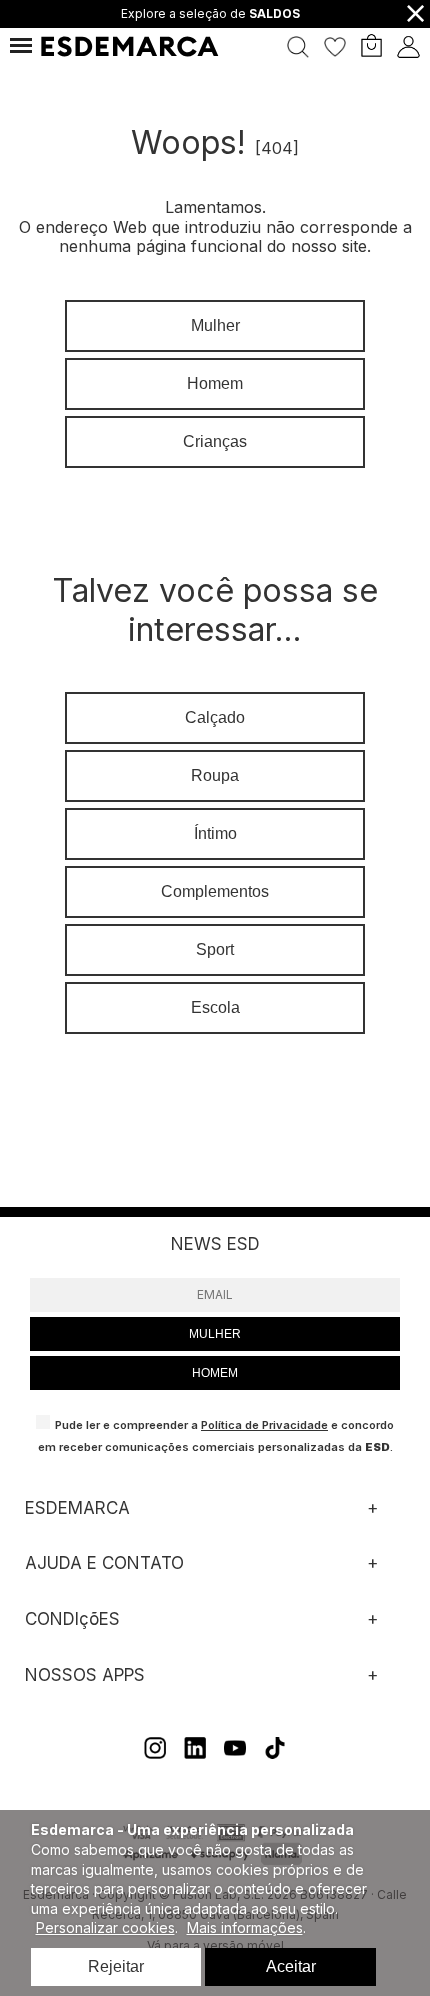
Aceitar (291, 1966)
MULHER (215, 1334)
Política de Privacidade (264, 1425)
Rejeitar (116, 1966)
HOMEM (215, 1373)
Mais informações (245, 1927)
